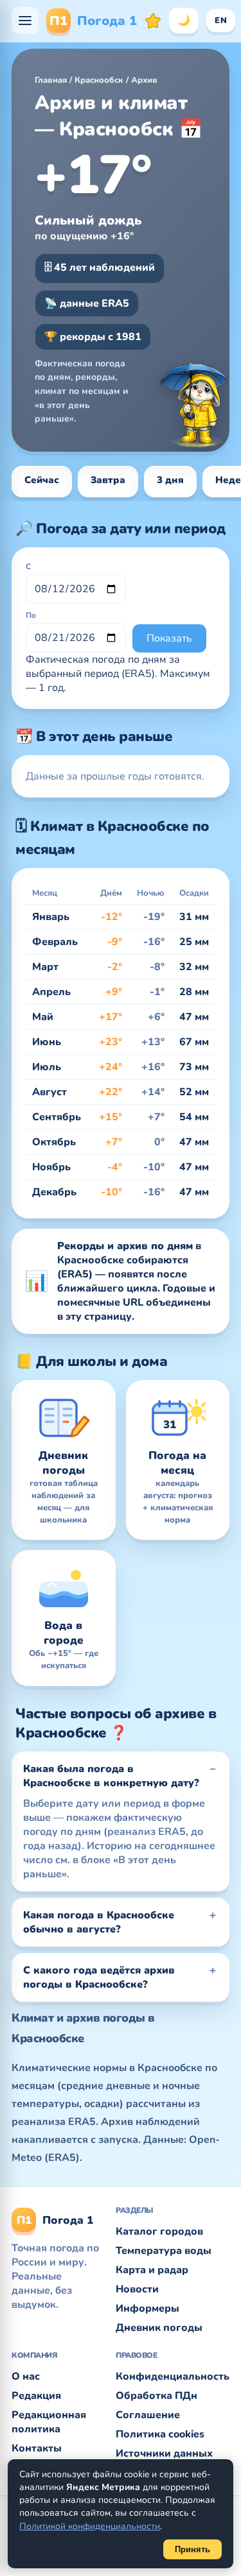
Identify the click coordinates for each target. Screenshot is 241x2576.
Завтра (108, 480)
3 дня (170, 480)
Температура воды (164, 2251)
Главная (51, 80)
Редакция (36, 2396)
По (31, 615)
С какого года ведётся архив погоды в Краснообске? (99, 1977)
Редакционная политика (49, 2422)
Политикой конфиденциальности (90, 2526)
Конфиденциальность (173, 2376)
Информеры (147, 2308)
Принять (192, 2549)
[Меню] (25, 21)
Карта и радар (152, 2270)
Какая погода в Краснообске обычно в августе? (99, 1922)
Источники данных (164, 2453)
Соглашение (148, 2415)
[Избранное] (153, 21)
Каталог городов (159, 2231)
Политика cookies (160, 2434)
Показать (169, 638)
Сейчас (42, 480)
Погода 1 (93, 21)
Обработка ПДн (156, 2396)
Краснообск (99, 80)
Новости (137, 2289)
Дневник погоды (159, 2328)
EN (221, 21)
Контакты (37, 2448)
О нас (26, 2376)
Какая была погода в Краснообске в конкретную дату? (111, 1776)
